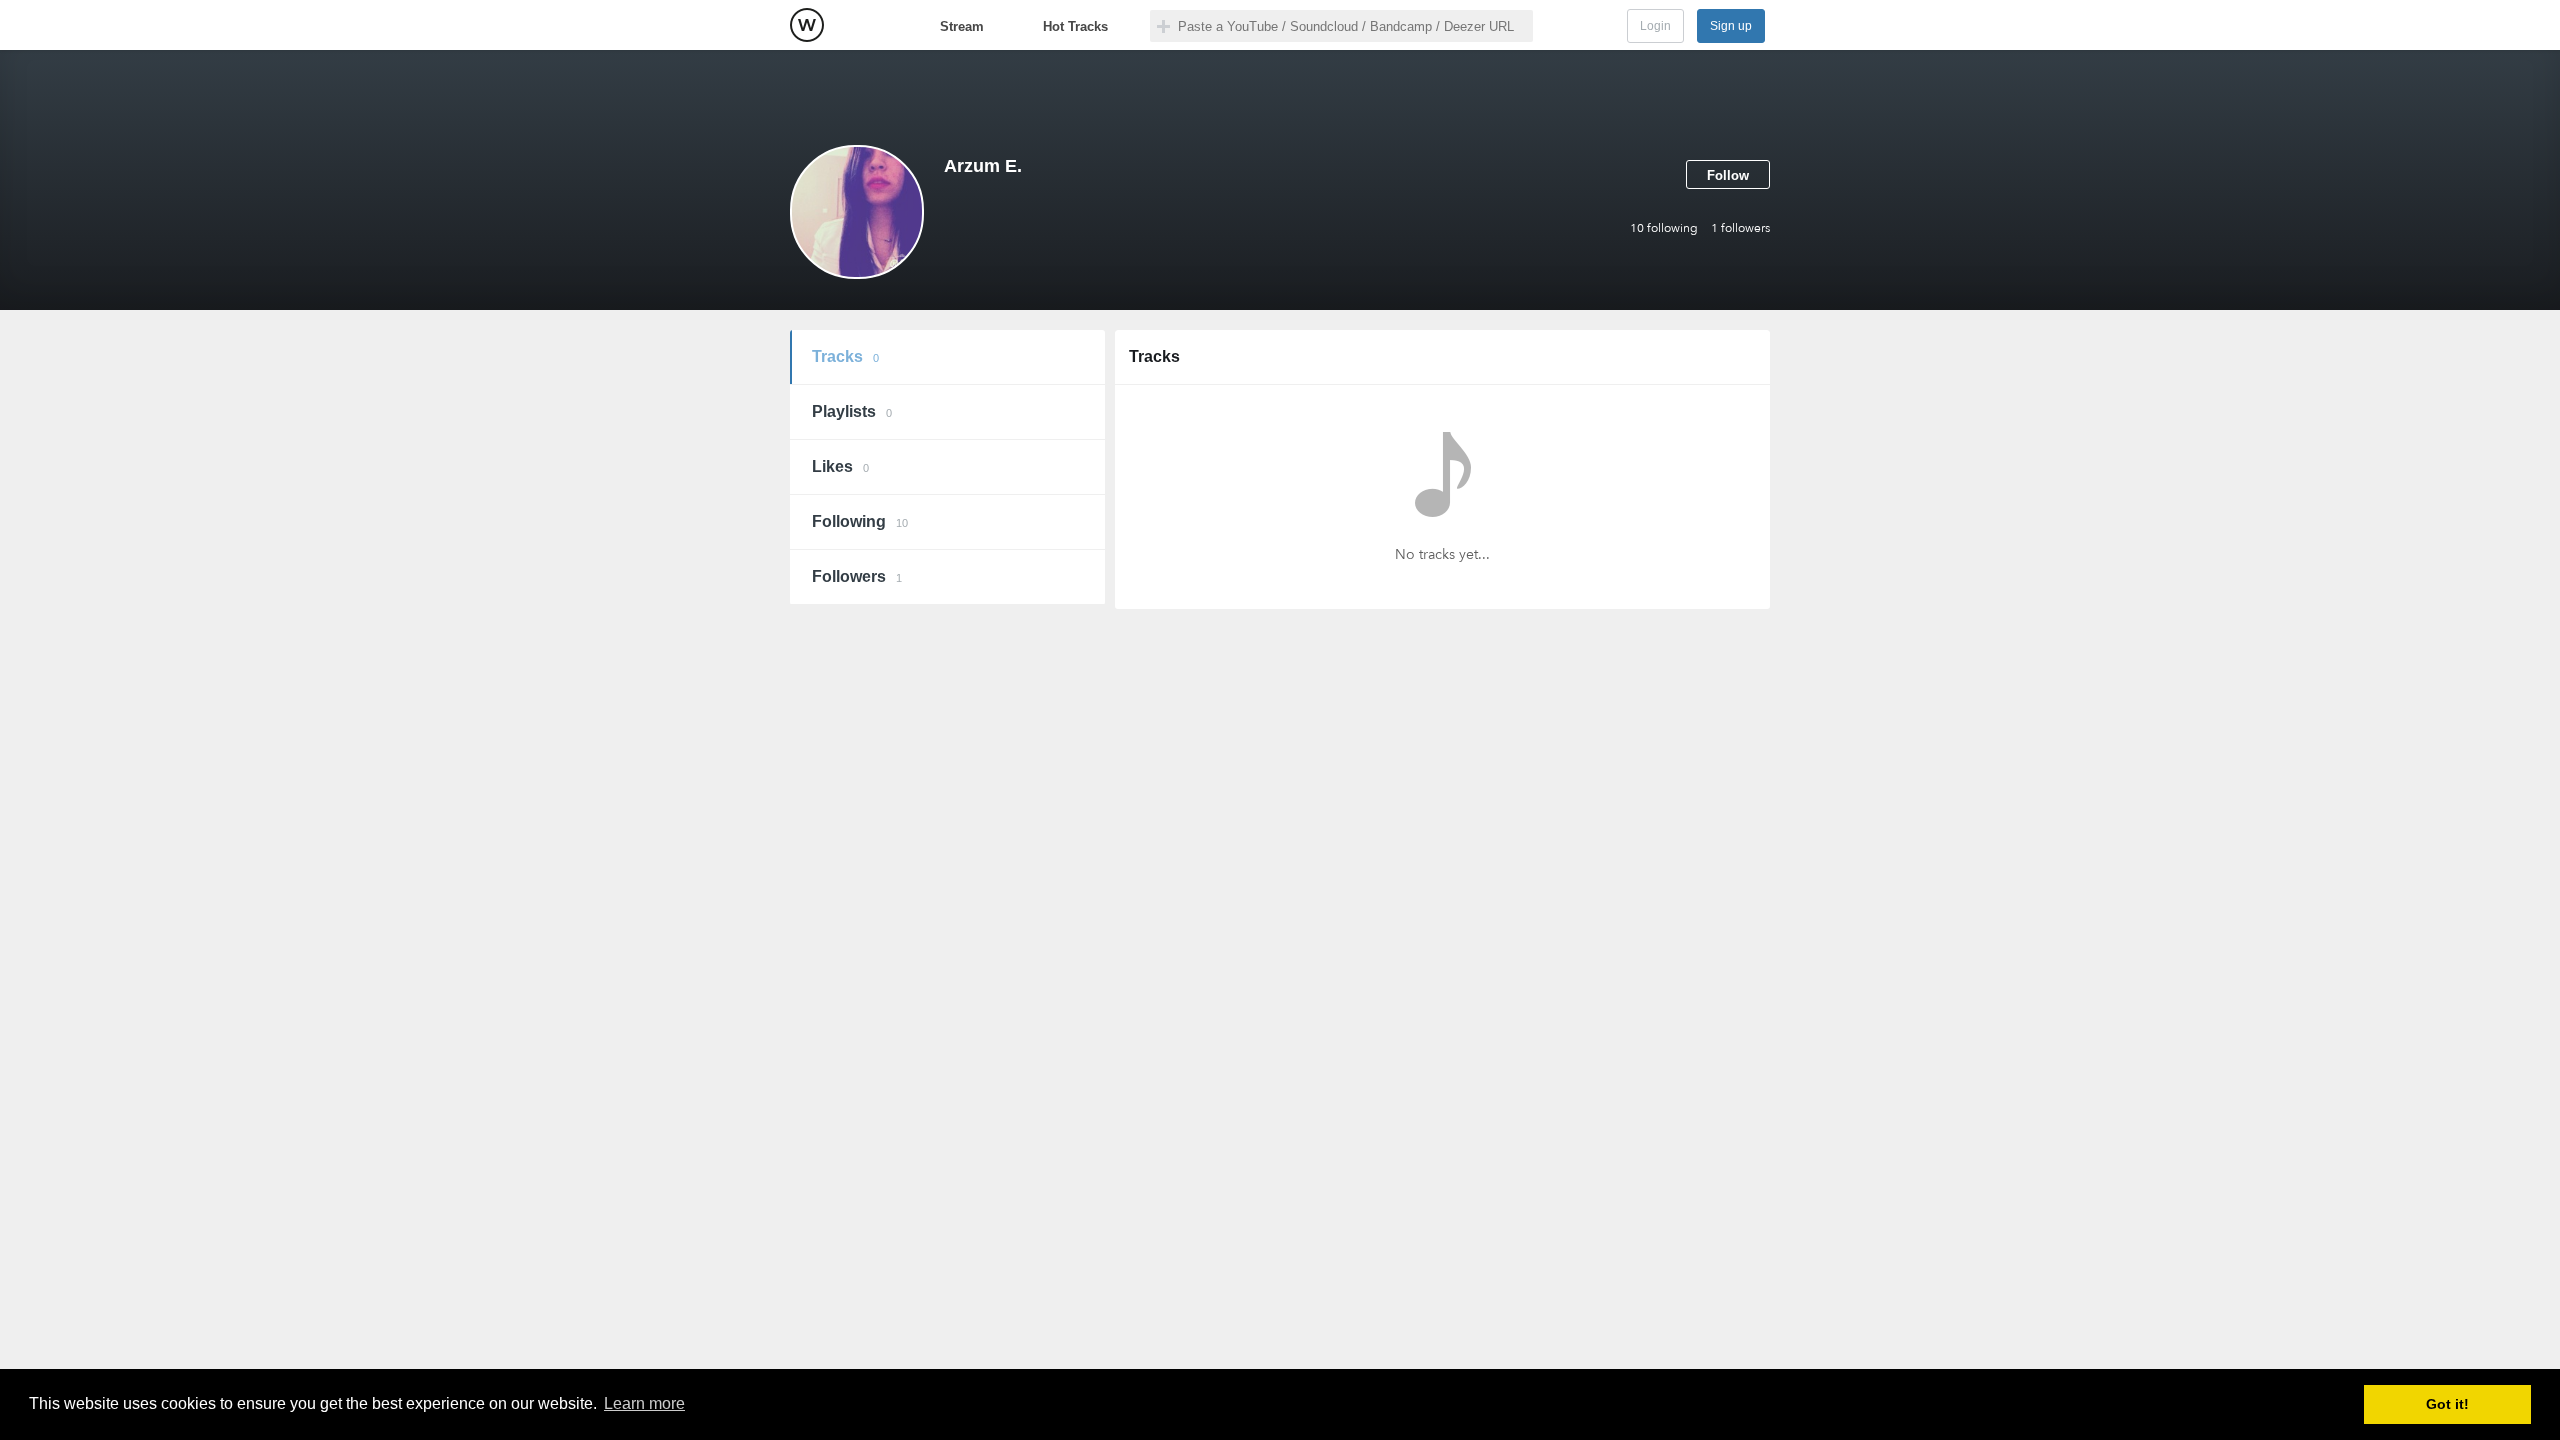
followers (1740, 228)
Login (1655, 26)
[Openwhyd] (807, 25)
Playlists (852, 411)
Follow (1728, 175)
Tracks (845, 356)
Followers (857, 576)
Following (860, 521)
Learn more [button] (644, 1403)
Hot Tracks (1075, 26)
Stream (962, 26)
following (1664, 228)
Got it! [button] (2447, 1404)
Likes (840, 466)
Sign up (1731, 26)
